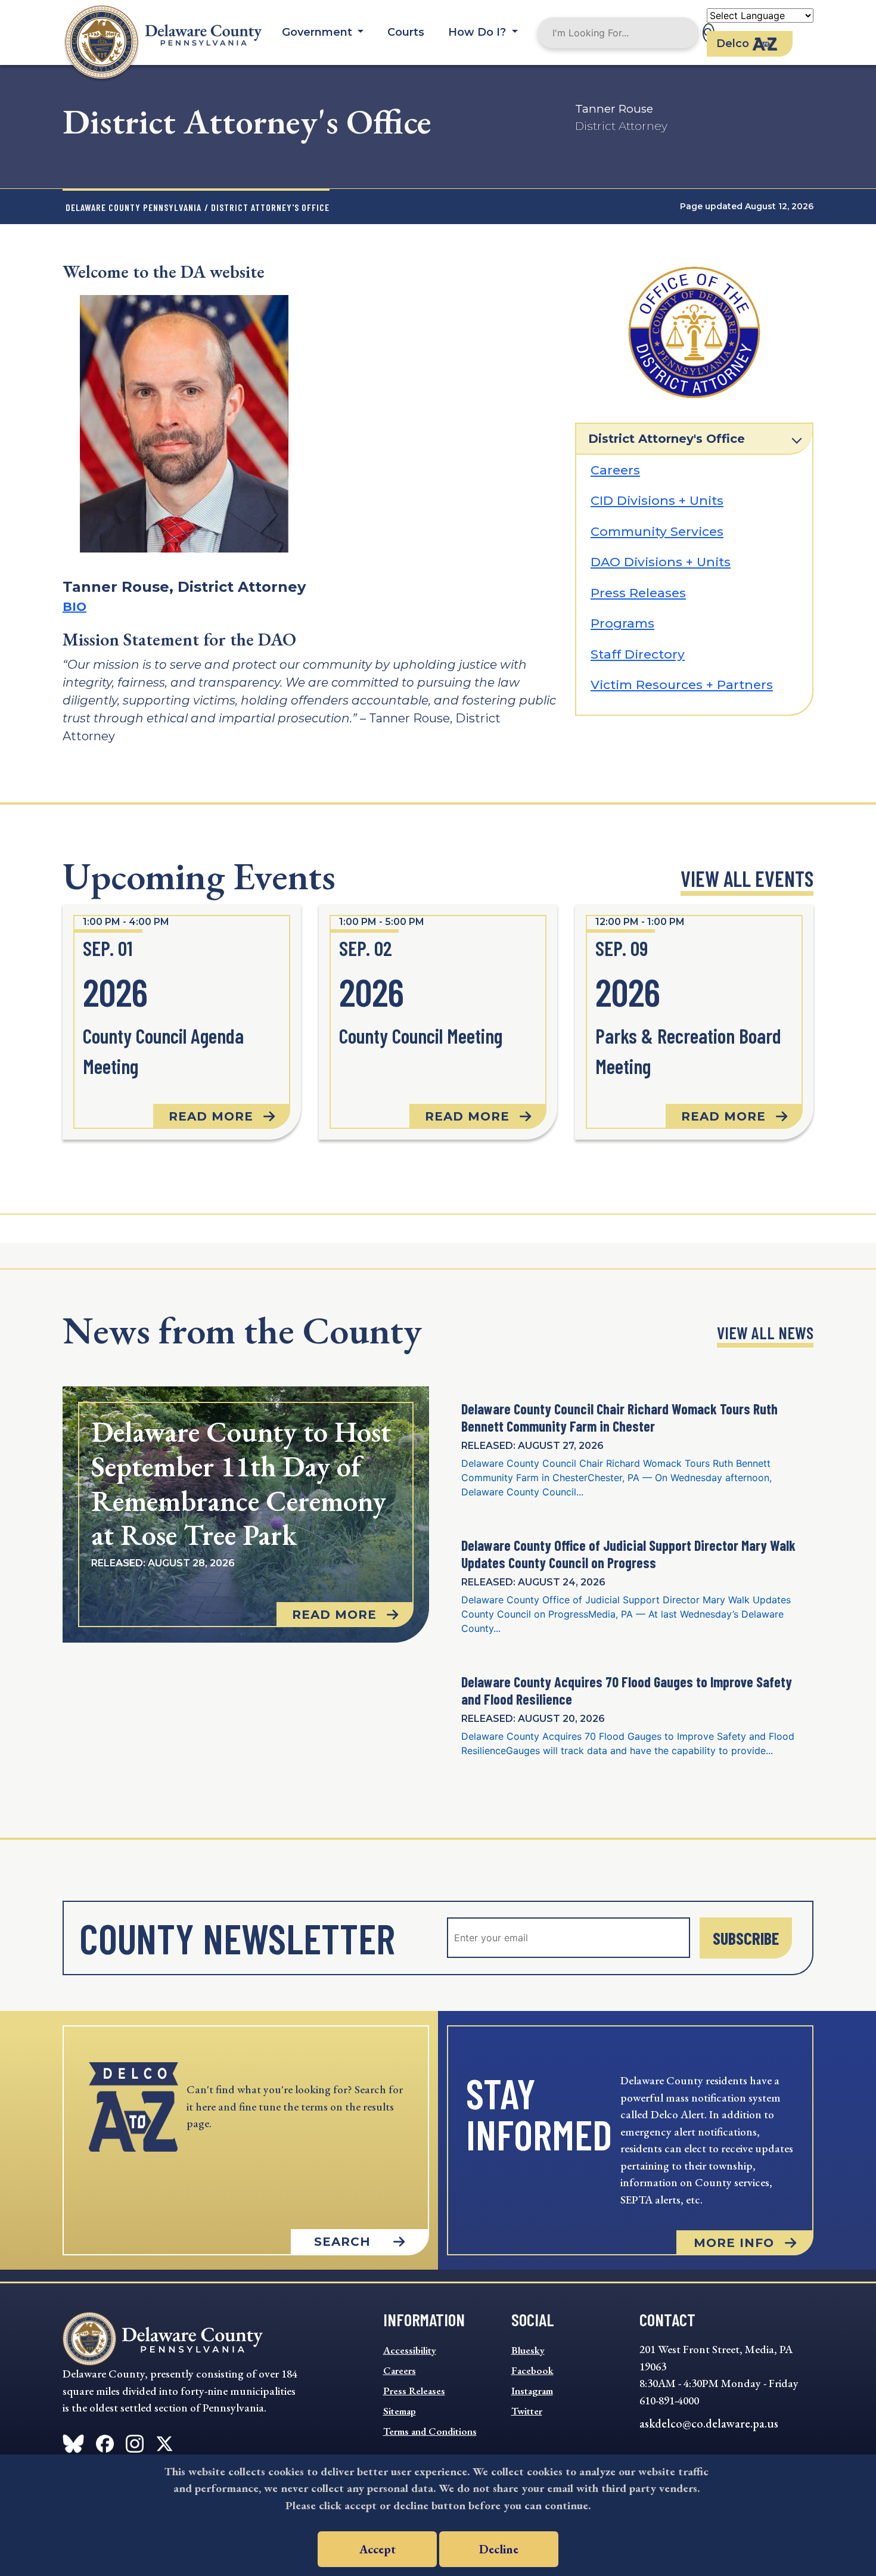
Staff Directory (638, 654)
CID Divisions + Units (657, 500)
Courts (406, 32)
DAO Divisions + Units (661, 562)
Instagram (532, 2391)
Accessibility (410, 2350)
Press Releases (638, 593)
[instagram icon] (135, 2441)
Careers (615, 470)
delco (733, 44)
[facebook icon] (73, 2441)
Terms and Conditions (430, 2431)
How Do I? (479, 32)
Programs (622, 623)
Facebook (532, 2370)
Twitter (527, 2411)
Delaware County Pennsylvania (133, 207)
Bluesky (528, 2350)
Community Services (657, 531)
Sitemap (400, 2411)
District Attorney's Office (667, 439)
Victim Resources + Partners (682, 685)
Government (319, 32)
